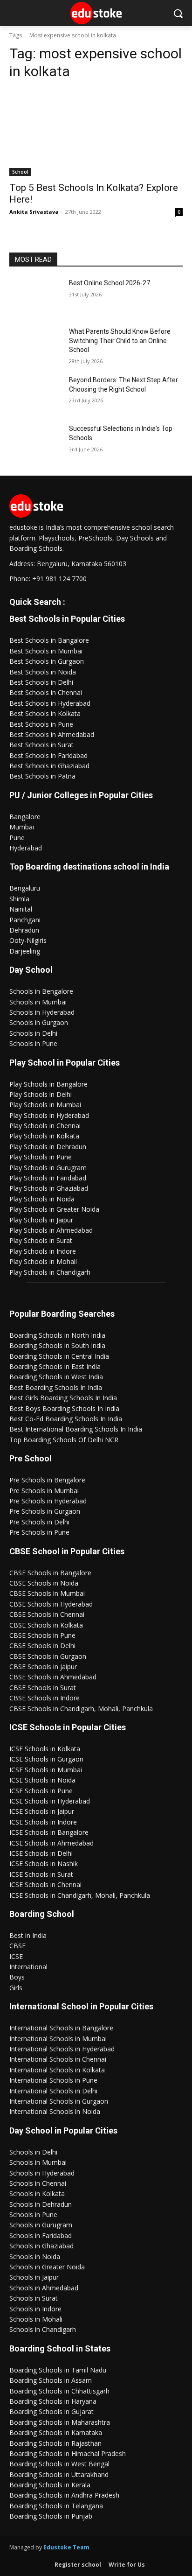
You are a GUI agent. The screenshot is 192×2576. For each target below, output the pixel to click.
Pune (17, 838)
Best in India (28, 1935)
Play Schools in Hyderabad (49, 1115)
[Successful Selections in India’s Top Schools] (35, 442)
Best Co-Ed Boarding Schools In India (66, 1419)
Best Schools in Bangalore (49, 640)
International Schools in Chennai (58, 2059)
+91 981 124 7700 (59, 579)
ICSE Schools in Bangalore (49, 1832)
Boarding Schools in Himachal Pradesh (68, 2453)
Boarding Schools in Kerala (50, 2485)
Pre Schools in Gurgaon (45, 1511)
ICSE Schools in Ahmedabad (51, 1843)
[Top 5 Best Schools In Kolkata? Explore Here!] (96, 133)
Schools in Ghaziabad (41, 2246)
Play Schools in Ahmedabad (51, 1230)
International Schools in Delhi (53, 2091)
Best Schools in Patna (42, 776)
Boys (17, 1977)
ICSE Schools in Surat (41, 1874)
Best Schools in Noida (43, 672)
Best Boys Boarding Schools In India (64, 1408)
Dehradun (24, 930)
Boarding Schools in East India (55, 1366)
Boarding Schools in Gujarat (51, 2411)
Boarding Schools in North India (57, 1335)
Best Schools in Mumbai (46, 651)
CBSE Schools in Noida (44, 1583)
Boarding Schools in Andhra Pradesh (64, 2495)
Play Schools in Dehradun (48, 1147)
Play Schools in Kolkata (44, 1136)
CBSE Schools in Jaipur (43, 1667)
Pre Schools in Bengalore (47, 1480)
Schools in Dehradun (41, 2204)
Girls (16, 1988)
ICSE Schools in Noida (42, 1780)
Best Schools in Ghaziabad (49, 766)
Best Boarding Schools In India (56, 1387)
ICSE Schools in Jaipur (42, 1811)
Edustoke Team (66, 2547)
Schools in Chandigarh (43, 2329)
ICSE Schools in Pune (41, 1791)
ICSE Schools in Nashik (44, 1864)
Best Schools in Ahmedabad (52, 734)
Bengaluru (25, 888)
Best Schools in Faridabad (48, 755)
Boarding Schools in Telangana (56, 2506)
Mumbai (22, 827)
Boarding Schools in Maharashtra (60, 2422)
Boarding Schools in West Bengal (59, 2464)
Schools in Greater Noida (47, 2267)
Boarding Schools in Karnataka (56, 2432)
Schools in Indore (35, 2309)
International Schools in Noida (55, 2111)
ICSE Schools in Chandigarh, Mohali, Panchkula (80, 1895)
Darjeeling (25, 951)
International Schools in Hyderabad (62, 2049)
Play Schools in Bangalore (48, 1084)
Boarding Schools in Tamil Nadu (58, 2370)
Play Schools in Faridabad (48, 1178)
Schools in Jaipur (34, 2277)
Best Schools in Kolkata (45, 713)
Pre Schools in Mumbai (44, 1491)
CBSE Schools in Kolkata (46, 1625)
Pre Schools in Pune (39, 1532)
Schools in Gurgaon (39, 1022)
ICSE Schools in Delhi (41, 1853)
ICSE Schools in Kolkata (45, 1749)
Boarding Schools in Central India (59, 1356)
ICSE (16, 1956)
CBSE (17, 1946)
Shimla (19, 899)
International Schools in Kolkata (57, 2070)
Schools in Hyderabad (42, 1012)
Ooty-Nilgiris (28, 940)
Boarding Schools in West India (56, 1377)
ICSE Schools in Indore (43, 1822)
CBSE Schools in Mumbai (47, 1593)
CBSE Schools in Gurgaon (48, 1656)
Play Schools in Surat (41, 1240)
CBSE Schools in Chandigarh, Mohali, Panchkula (81, 1709)
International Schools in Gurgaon (59, 2101)
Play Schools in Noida (42, 1199)
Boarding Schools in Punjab (51, 2516)
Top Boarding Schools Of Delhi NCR (64, 1440)
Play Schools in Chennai (45, 1126)
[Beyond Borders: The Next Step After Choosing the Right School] (35, 394)
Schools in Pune (33, 1043)
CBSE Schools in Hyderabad (51, 1604)
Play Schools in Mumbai (45, 1105)
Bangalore (25, 817)
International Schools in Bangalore (61, 2028)
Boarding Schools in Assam (51, 2380)
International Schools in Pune (53, 2080)
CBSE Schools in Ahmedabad (53, 1677)
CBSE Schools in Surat (43, 1688)
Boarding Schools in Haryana (53, 2401)
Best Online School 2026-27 (110, 283)
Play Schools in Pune (41, 1157)
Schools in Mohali (36, 2319)
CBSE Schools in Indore (45, 1698)
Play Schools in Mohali (43, 1261)
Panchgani (25, 920)
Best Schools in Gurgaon (47, 661)
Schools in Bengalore (41, 991)
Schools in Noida (35, 2257)
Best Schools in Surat (41, 745)
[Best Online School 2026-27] (35, 297)
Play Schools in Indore (43, 1251)
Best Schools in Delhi (41, 682)
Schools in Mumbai (38, 1002)
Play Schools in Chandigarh (50, 1272)
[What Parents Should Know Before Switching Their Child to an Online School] (35, 345)
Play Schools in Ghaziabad (49, 1188)
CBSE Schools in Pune (42, 1635)
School (20, 172)
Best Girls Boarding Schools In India (63, 1398)
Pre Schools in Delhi (39, 1522)
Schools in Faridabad (41, 2236)
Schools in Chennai (38, 2183)
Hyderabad (26, 848)
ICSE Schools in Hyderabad (50, 1801)
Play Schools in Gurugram (48, 1168)
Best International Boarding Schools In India (76, 1429)
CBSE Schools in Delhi (42, 1646)
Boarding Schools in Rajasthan (55, 2443)
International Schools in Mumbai (58, 2039)
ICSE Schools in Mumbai (46, 1770)
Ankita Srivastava (34, 212)
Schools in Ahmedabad (44, 2288)
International (28, 1967)
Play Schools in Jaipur (41, 1220)
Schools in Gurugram (41, 2225)
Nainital (21, 909)
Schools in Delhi (33, 1033)
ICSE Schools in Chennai (45, 1885)
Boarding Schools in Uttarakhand (59, 2474)
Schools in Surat (34, 2298)
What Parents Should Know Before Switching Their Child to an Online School (120, 340)
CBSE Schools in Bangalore (50, 1573)
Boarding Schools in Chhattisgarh (59, 2391)
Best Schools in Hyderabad (50, 703)
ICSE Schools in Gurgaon (46, 1759)
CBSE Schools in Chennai (47, 1614)
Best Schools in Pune (41, 724)
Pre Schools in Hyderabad (48, 1501)
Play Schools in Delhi (41, 1094)
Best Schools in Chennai (46, 692)
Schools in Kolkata (37, 2193)
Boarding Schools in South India (57, 1345)
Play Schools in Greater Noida (54, 1209)
